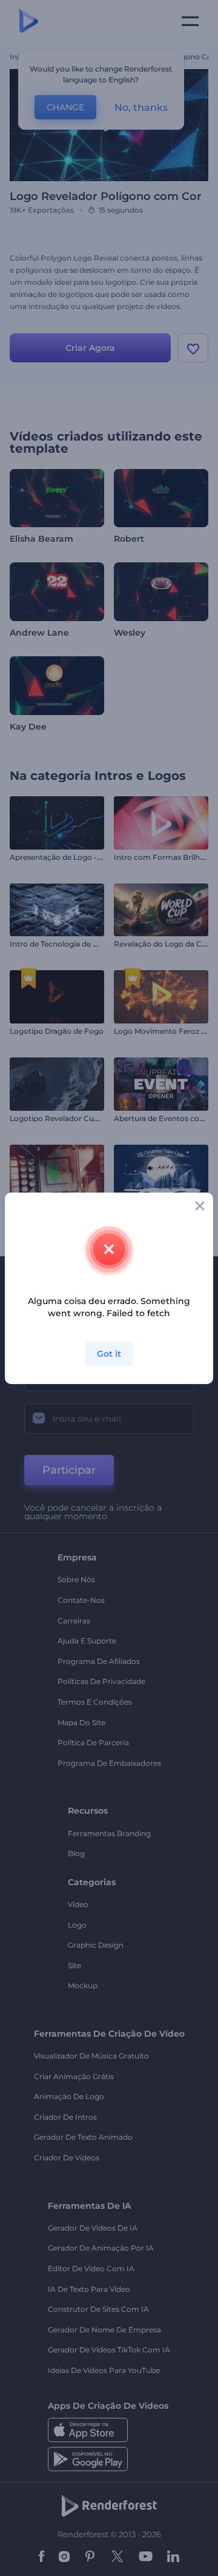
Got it (109, 1354)
